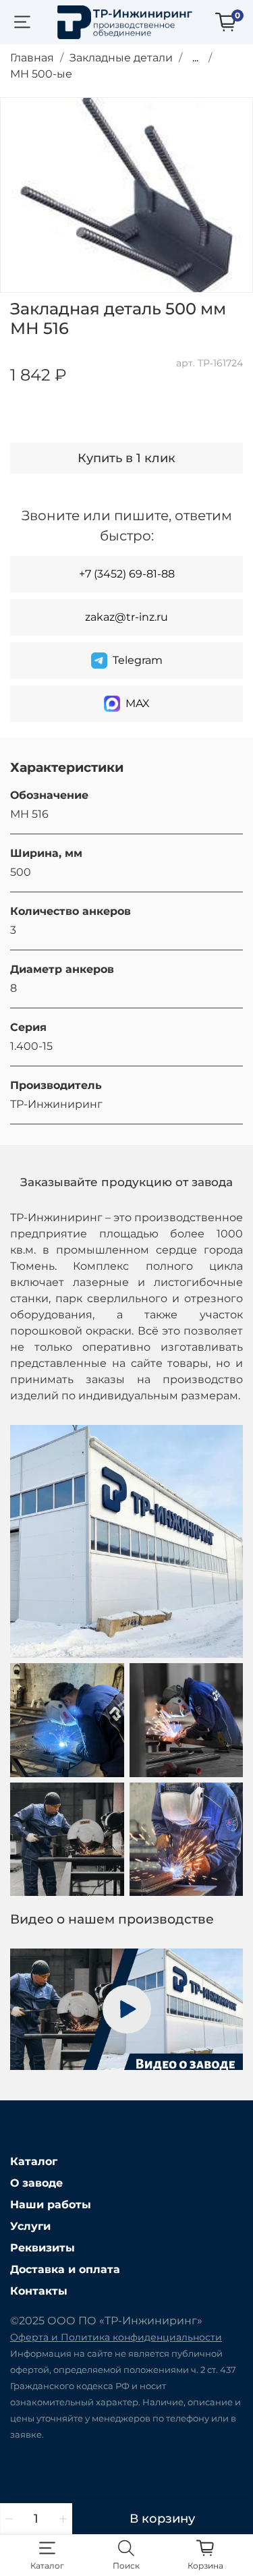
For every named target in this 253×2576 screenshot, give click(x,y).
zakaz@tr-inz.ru (126, 617)
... (195, 58)
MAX (138, 703)
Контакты (39, 2291)
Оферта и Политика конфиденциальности (116, 2337)
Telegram (138, 660)
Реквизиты (43, 2248)
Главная (32, 58)
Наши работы (51, 2205)
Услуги (30, 2226)
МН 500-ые (41, 74)
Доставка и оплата (65, 2269)
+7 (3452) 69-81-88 (127, 574)
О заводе (36, 2183)
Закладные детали (121, 58)
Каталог (34, 2161)
